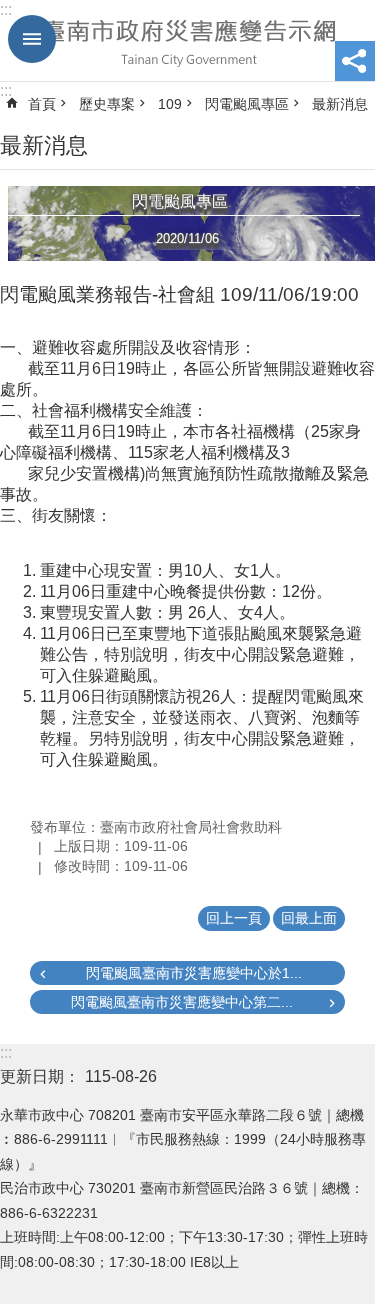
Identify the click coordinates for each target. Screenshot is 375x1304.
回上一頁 (234, 918)
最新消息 (340, 104)
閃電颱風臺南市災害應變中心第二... (182, 1002)
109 (170, 104)
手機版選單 (32, 39)
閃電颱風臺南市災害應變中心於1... (194, 973)
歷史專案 (107, 104)
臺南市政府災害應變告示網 (187, 41)
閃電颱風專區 (247, 104)
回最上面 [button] (309, 918)
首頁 (42, 104)
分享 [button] (355, 61)
